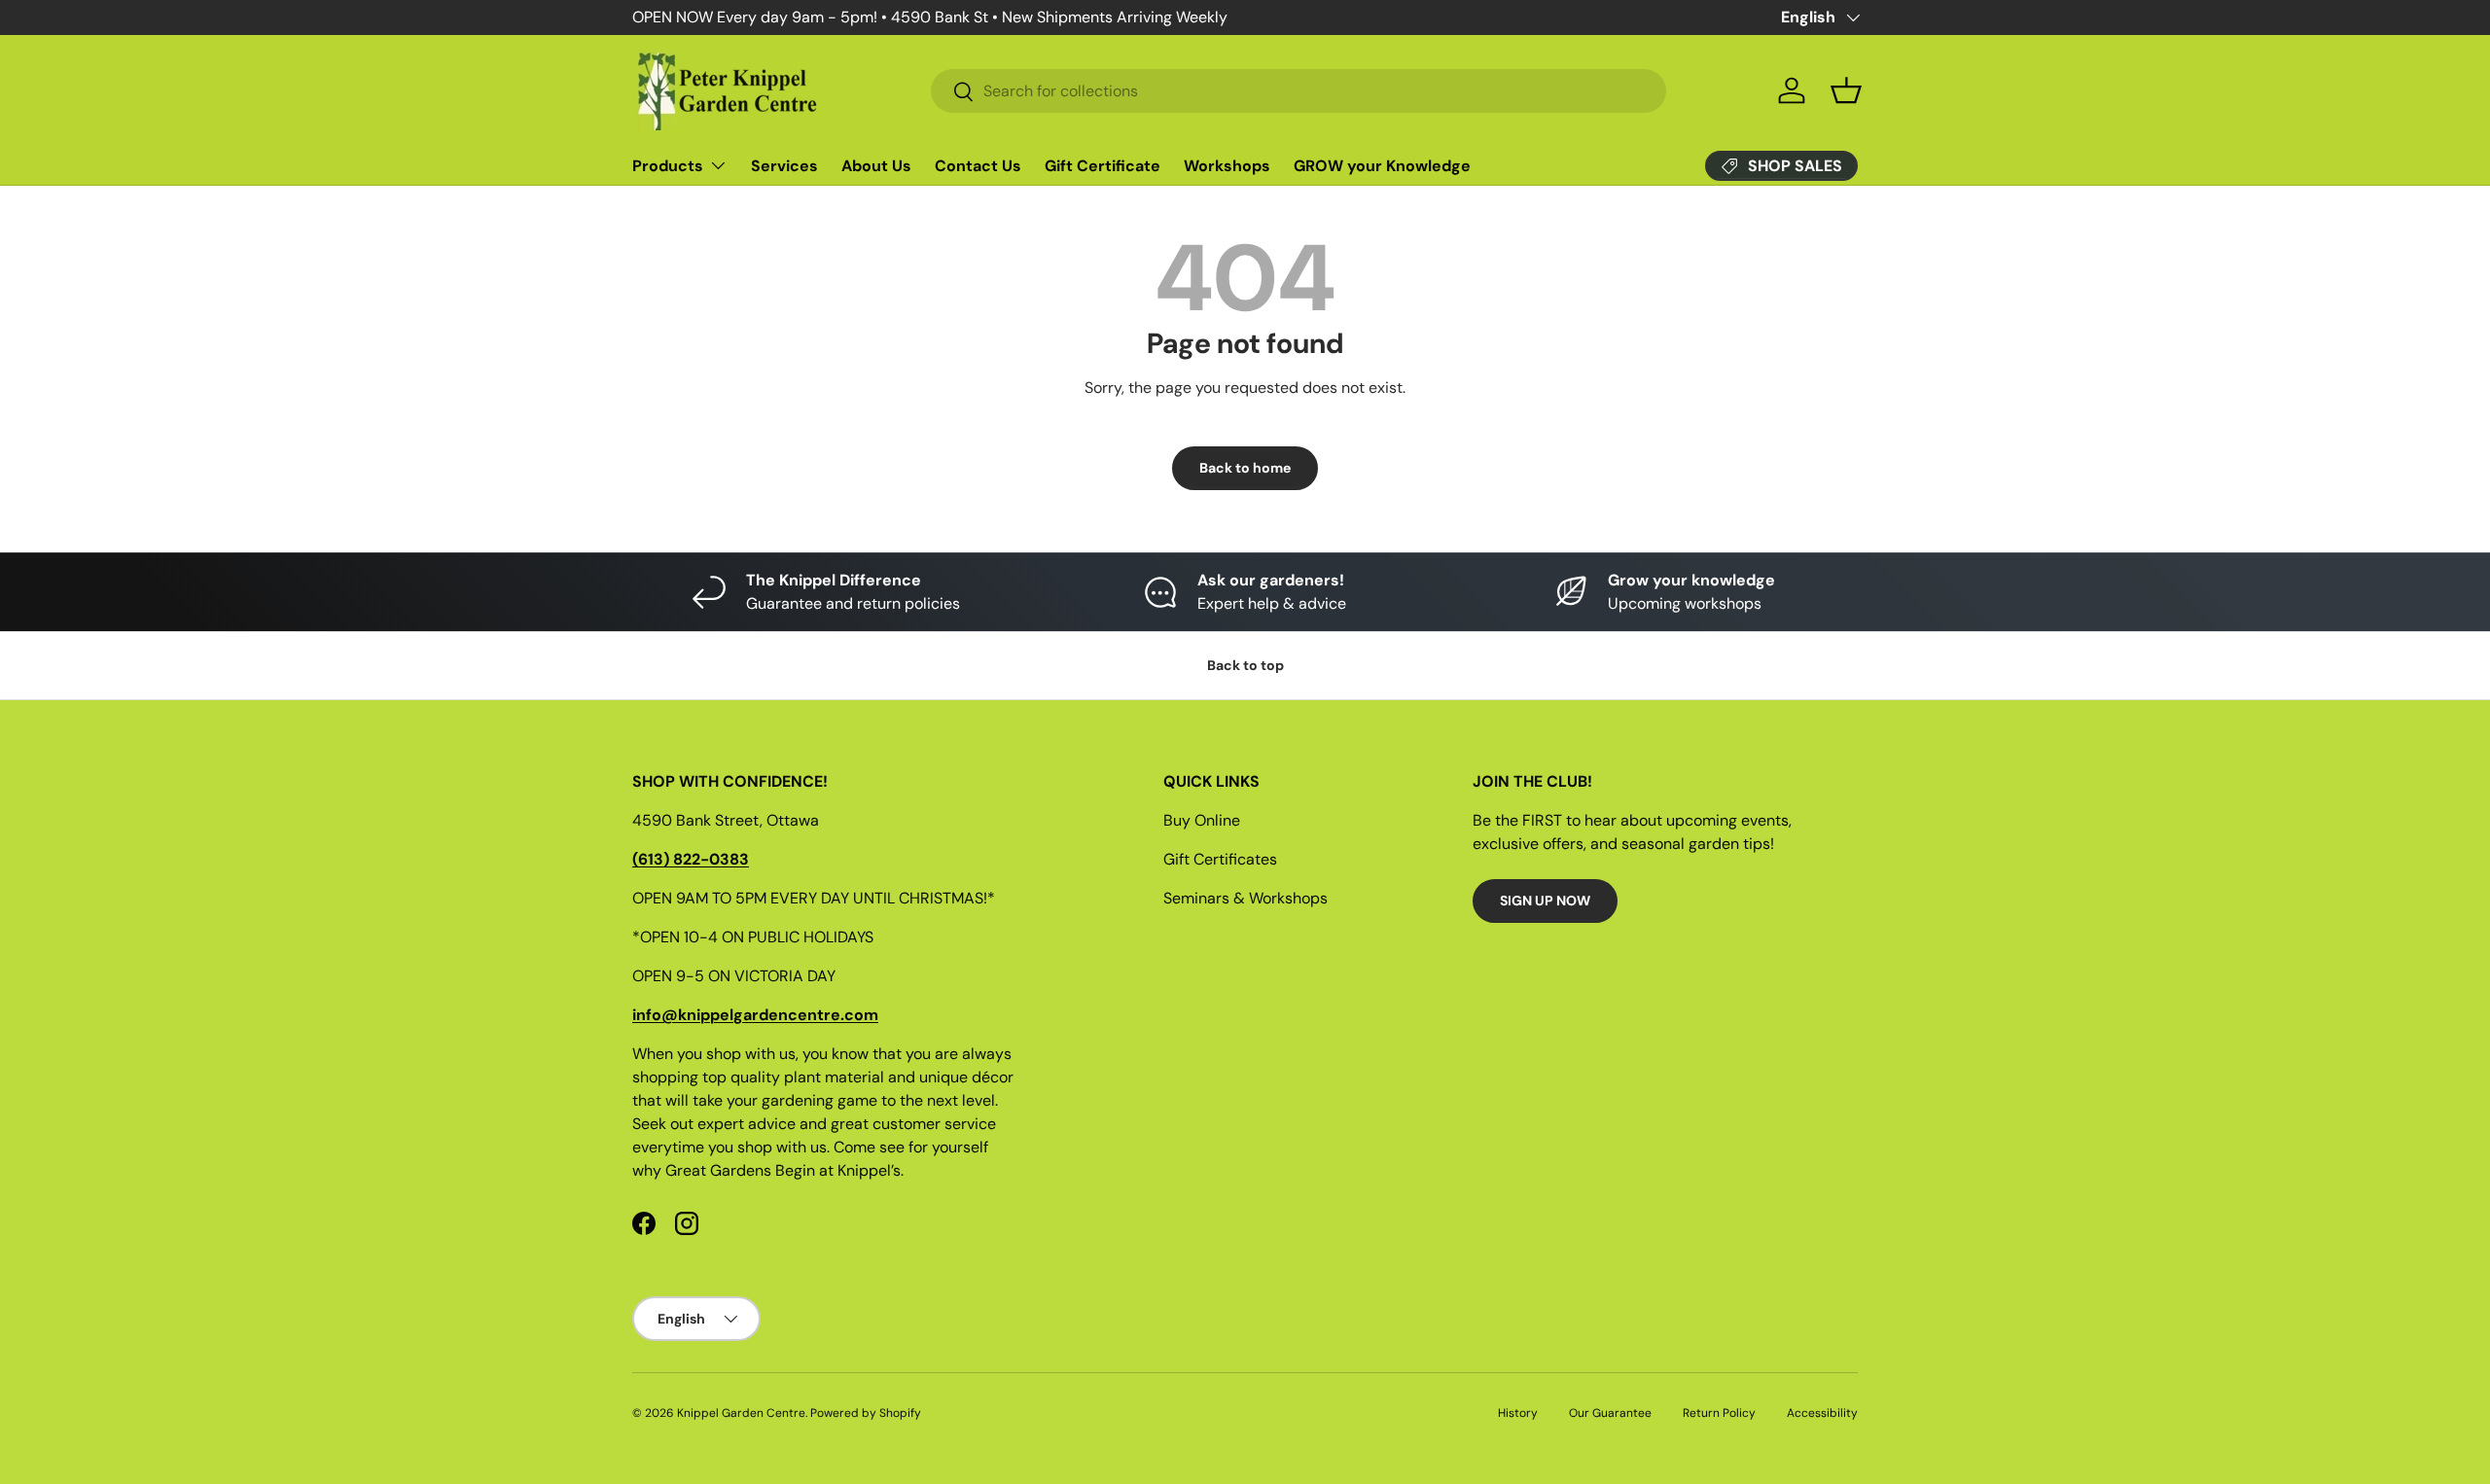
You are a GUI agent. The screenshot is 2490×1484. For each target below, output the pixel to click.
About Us (876, 166)
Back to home (1245, 468)
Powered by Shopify (866, 1413)
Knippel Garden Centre (741, 1413)
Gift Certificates (1220, 859)
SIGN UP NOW (1545, 901)
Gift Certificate (1103, 166)
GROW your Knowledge (1382, 166)
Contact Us (978, 166)
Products (668, 166)
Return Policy (1719, 1413)
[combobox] (1298, 91)
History (1518, 1413)
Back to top (1245, 665)
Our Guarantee (1610, 1413)
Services (784, 166)
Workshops (1227, 166)
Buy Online (1202, 820)
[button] (1846, 90)
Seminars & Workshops (1245, 898)
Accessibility (1822, 1413)
